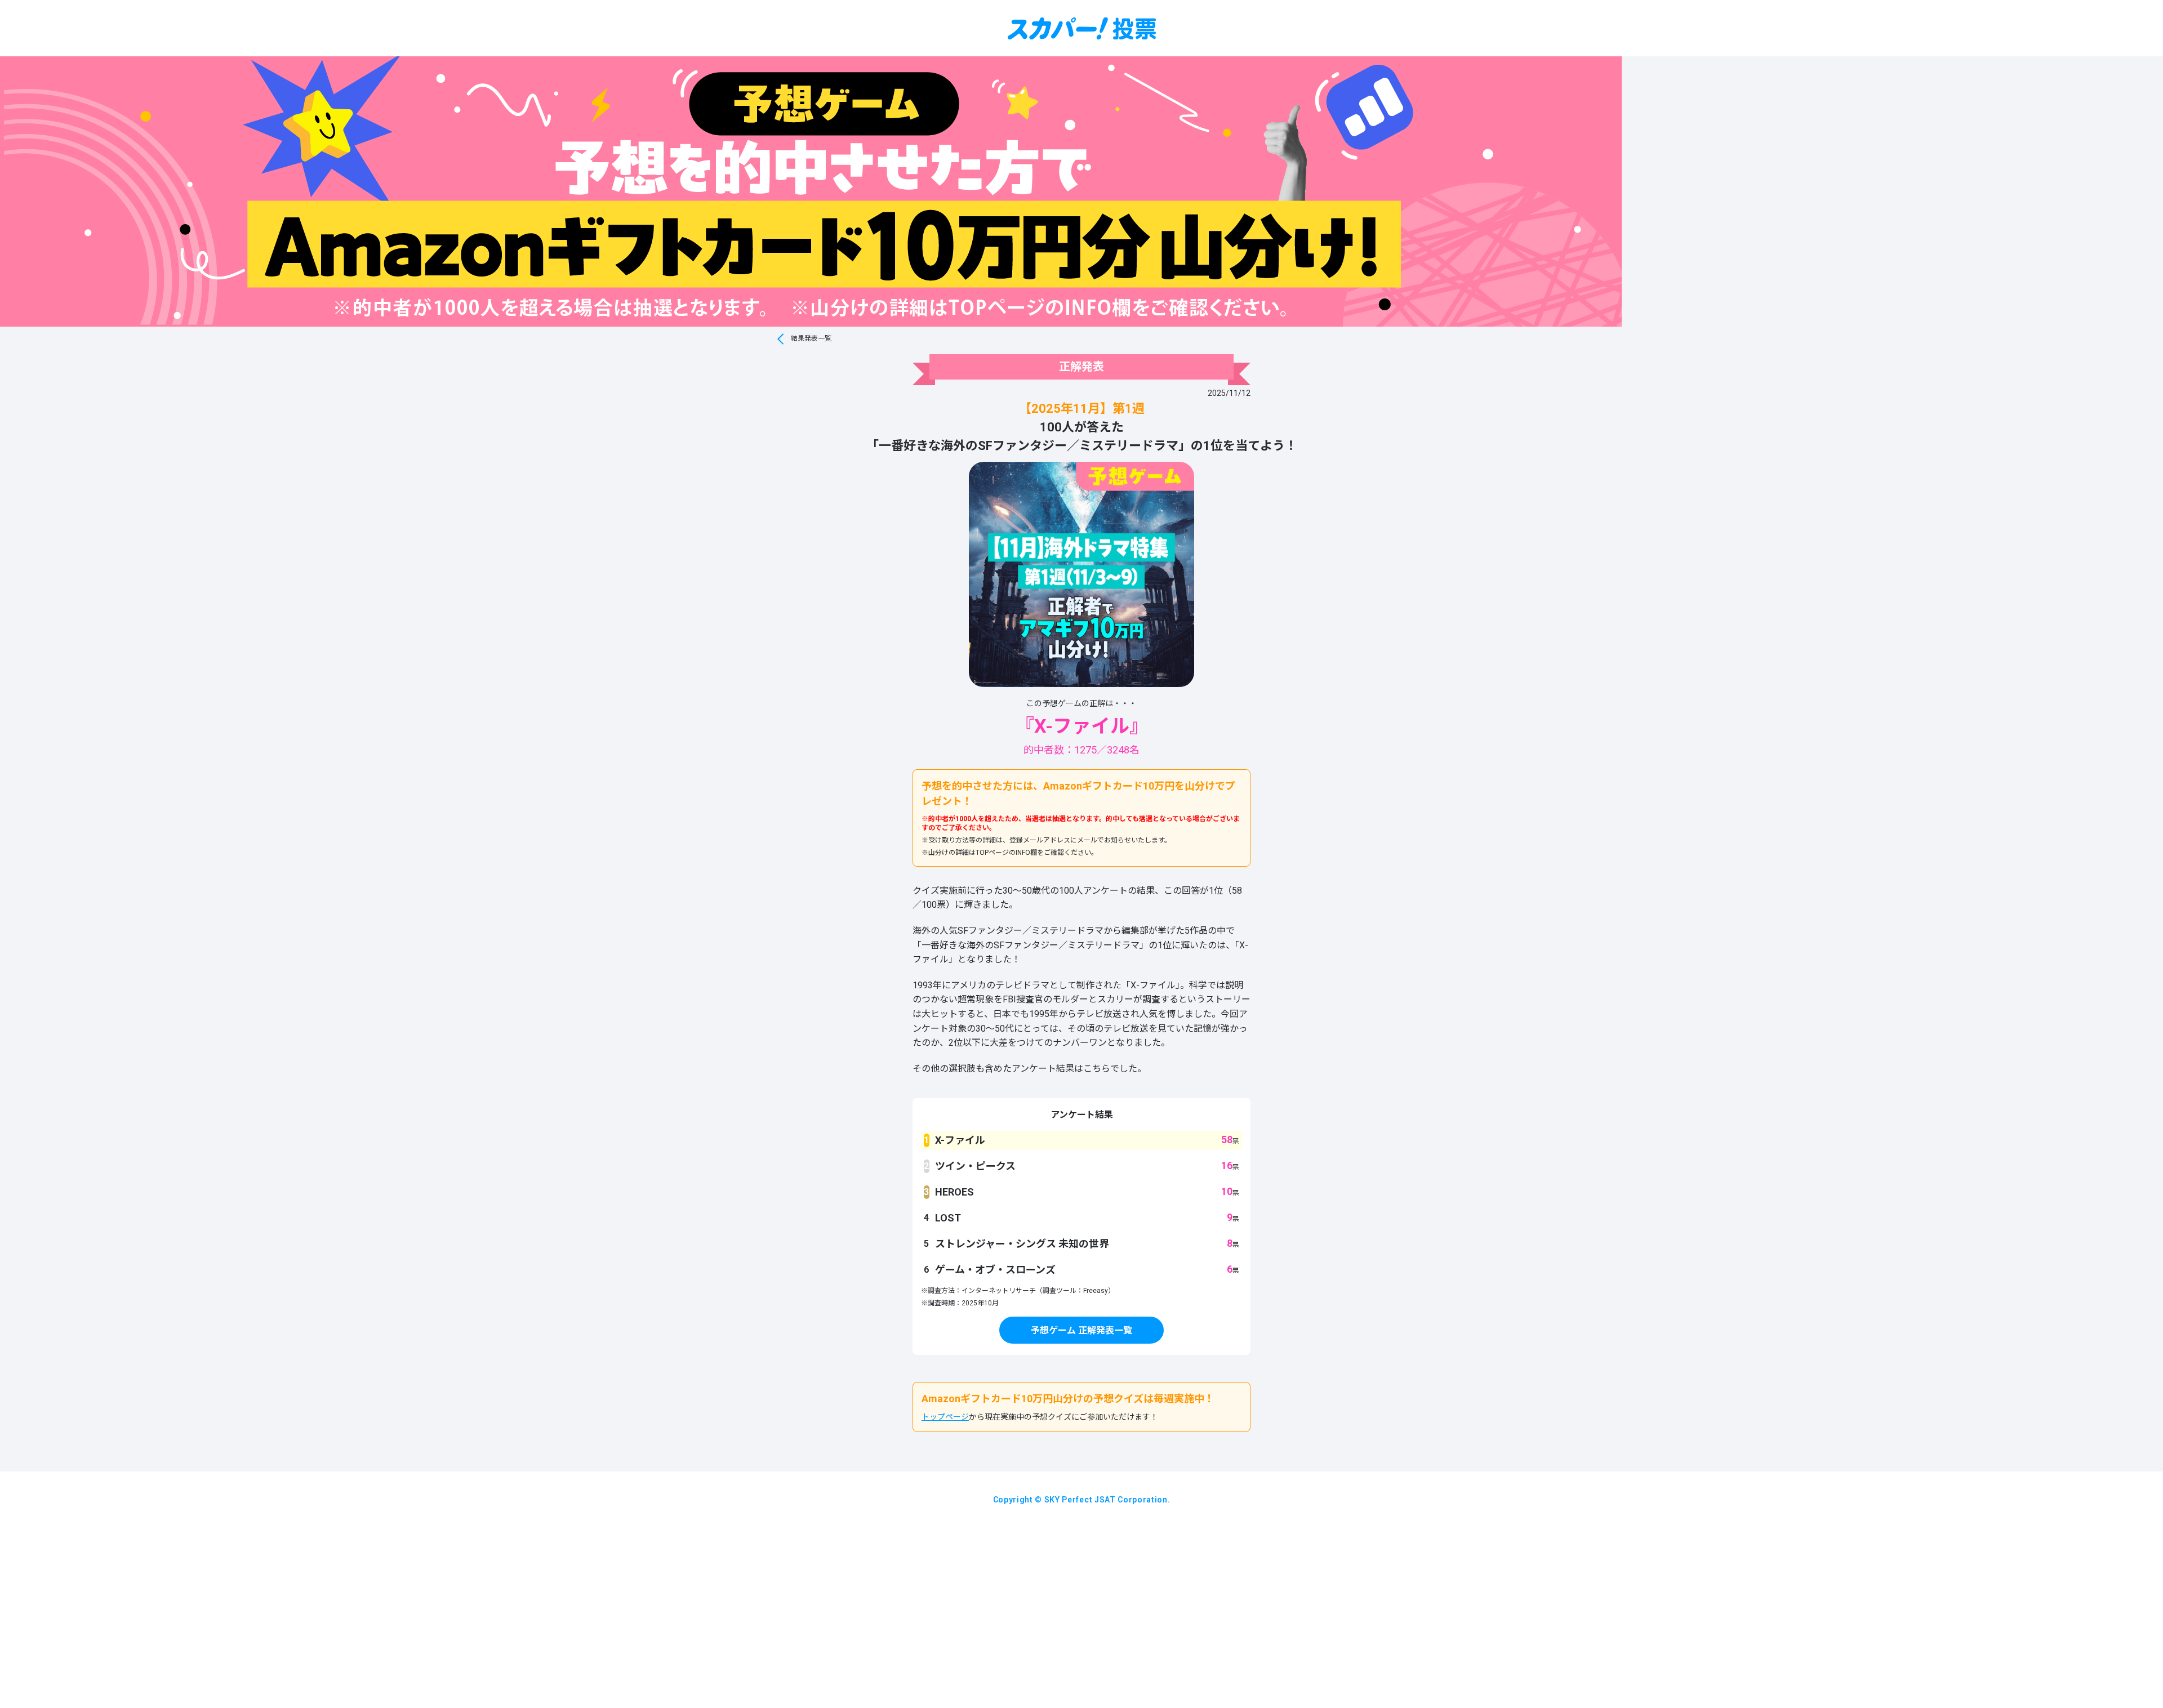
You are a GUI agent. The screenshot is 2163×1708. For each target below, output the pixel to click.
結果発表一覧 (811, 338)
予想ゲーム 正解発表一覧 (1081, 1330)
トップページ (945, 1417)
